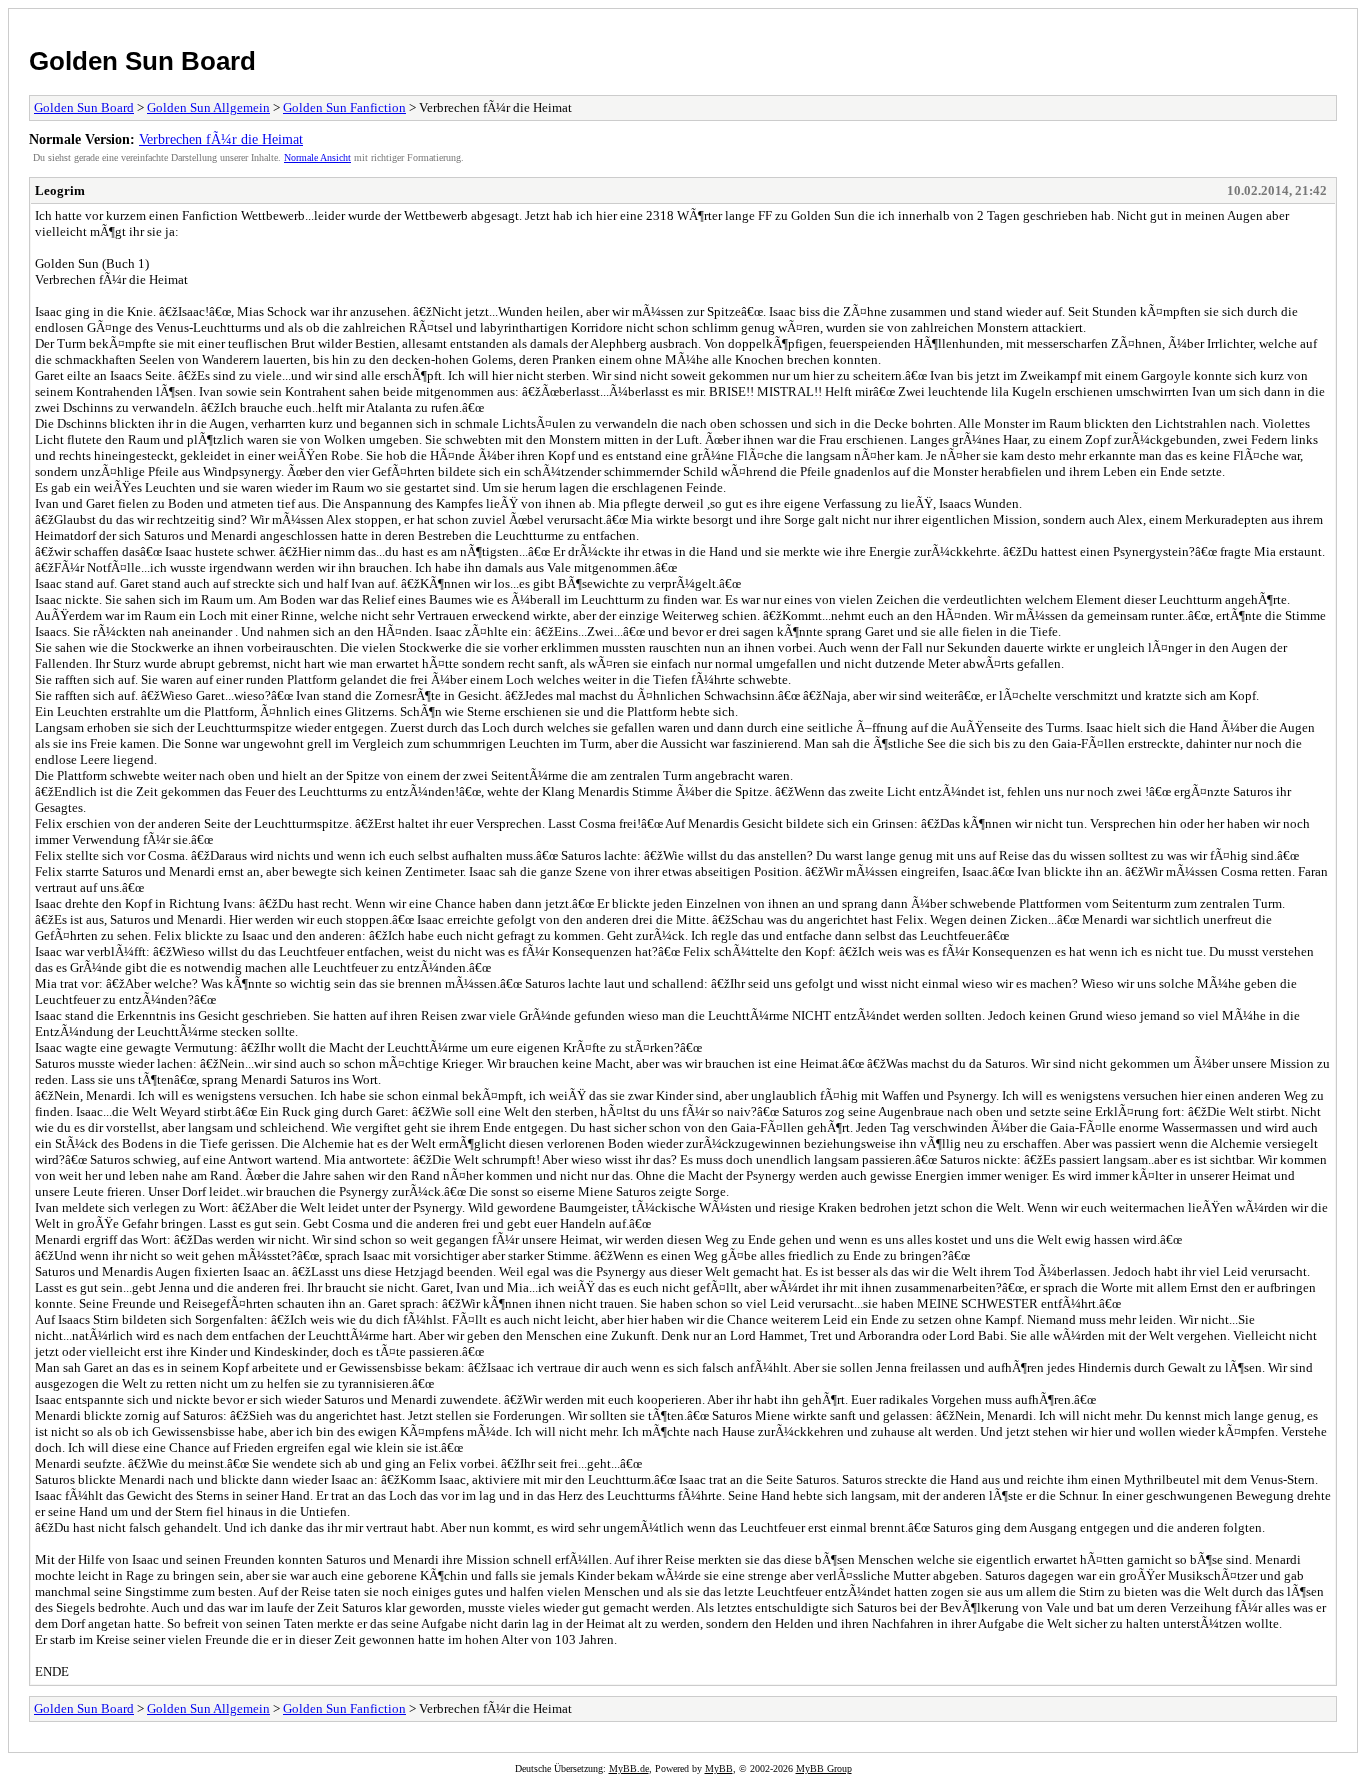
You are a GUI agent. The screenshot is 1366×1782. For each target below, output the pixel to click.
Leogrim (60, 190)
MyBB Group (824, 1768)
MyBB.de (629, 1768)
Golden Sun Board (142, 61)
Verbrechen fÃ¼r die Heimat (221, 139)
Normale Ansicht (317, 157)
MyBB (719, 1768)
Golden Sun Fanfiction (344, 107)
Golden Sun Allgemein (208, 107)
